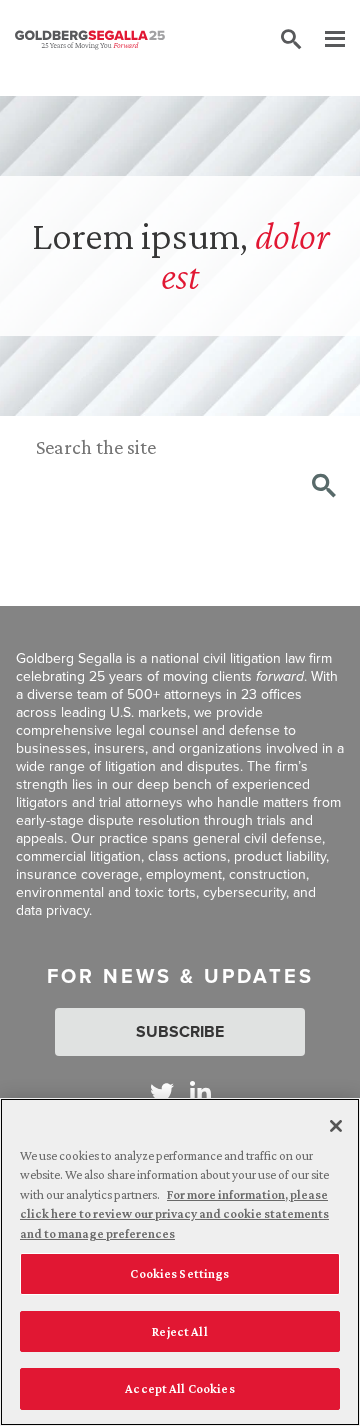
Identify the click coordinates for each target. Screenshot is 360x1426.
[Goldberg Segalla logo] (90, 40)
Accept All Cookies (179, 1388)
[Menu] (325, 40)
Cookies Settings (179, 1273)
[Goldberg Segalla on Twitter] (162, 1092)
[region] (180, 1262)
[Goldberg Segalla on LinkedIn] (200, 1092)
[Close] (336, 1126)
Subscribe (180, 1031)
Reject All (179, 1331)
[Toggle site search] (291, 40)
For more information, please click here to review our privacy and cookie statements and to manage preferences (174, 1214)
